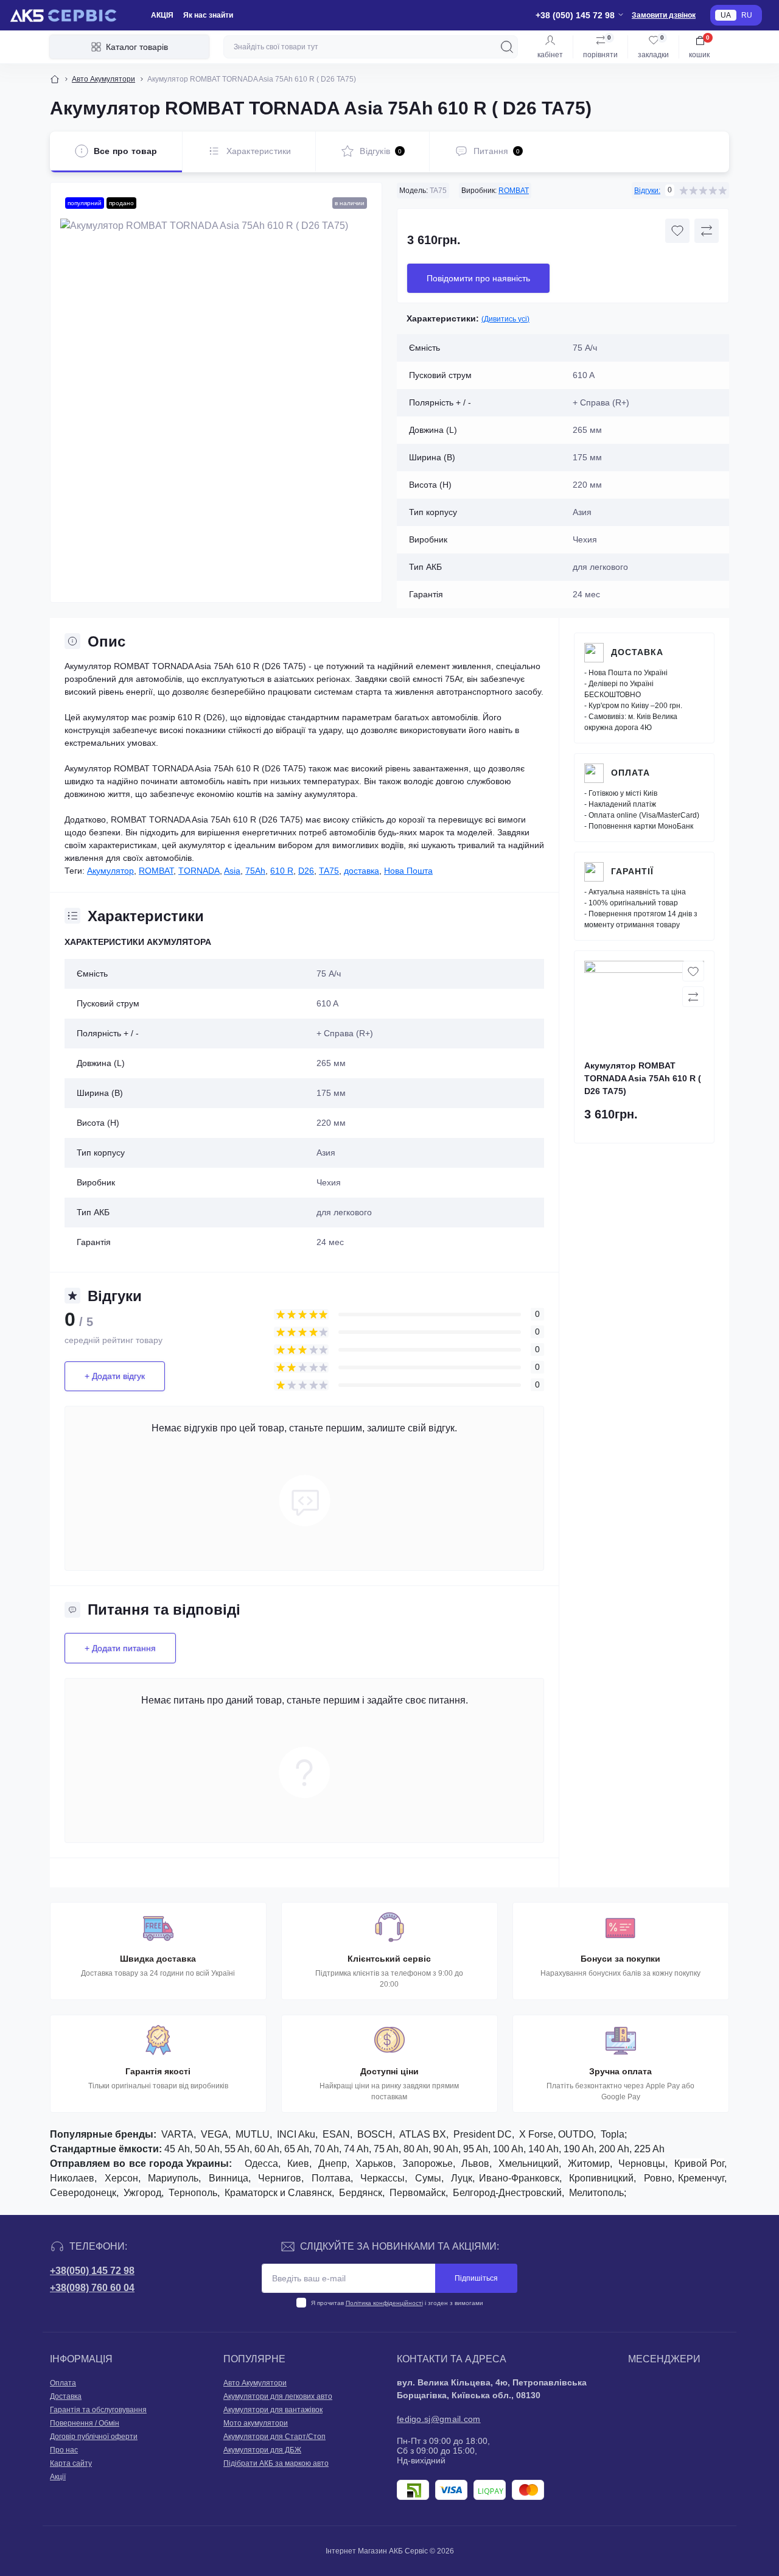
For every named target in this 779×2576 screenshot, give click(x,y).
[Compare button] (707, 231)
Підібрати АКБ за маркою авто (276, 2463)
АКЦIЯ (162, 15)
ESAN (336, 2134)
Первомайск (417, 2193)
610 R (282, 871)
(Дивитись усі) (505, 319)
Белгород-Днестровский (507, 2193)
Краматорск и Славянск (278, 2193)
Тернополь (193, 2193)
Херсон (121, 2178)
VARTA (177, 2134)
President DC (483, 2134)
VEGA (215, 2134)
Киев (298, 2164)
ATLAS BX (423, 2134)
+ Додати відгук (115, 1376)
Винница (229, 2178)
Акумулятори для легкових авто (278, 2396)
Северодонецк (83, 2193)
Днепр (333, 2164)
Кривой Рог (699, 2164)
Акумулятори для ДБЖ (262, 2450)
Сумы (428, 2178)
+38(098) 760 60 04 (92, 2288)
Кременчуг (701, 2178)
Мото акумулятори (256, 2423)
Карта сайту (71, 2463)
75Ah (255, 871)
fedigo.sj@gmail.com (439, 2419)
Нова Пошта (408, 871)
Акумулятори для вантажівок (273, 2410)
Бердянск (361, 2193)
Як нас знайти (208, 15)
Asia (232, 871)
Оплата (631, 773)
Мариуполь (173, 2178)
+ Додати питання (120, 1648)
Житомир (589, 2164)
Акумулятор (110, 871)
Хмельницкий (529, 2164)
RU (747, 15)
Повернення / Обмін (85, 2423)
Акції (58, 2477)
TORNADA (199, 871)
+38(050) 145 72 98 (92, 2271)
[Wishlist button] (677, 231)
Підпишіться (476, 2278)
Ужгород (142, 2193)
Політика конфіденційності (384, 2303)
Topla (613, 2134)
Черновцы (642, 2164)
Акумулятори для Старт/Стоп (274, 2437)
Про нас (64, 2450)
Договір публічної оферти (94, 2437)
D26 (306, 871)
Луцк (462, 2178)
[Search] (507, 47)
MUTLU (253, 2134)
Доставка (637, 652)
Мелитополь (596, 2193)
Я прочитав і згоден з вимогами (397, 2303)
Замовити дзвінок (664, 15)
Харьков (374, 2164)
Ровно (658, 2178)
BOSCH (375, 2134)
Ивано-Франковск (519, 2178)
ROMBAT (514, 191)
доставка (362, 871)
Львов (475, 2164)
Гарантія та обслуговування (98, 2410)
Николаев (72, 2178)
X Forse (536, 2134)
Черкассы (383, 2178)
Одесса (261, 2164)
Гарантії (632, 871)
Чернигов (280, 2178)
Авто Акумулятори (103, 79)
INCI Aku (296, 2134)
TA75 (329, 871)
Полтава (331, 2178)
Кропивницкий (601, 2178)
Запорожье (428, 2164)
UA (726, 15)
